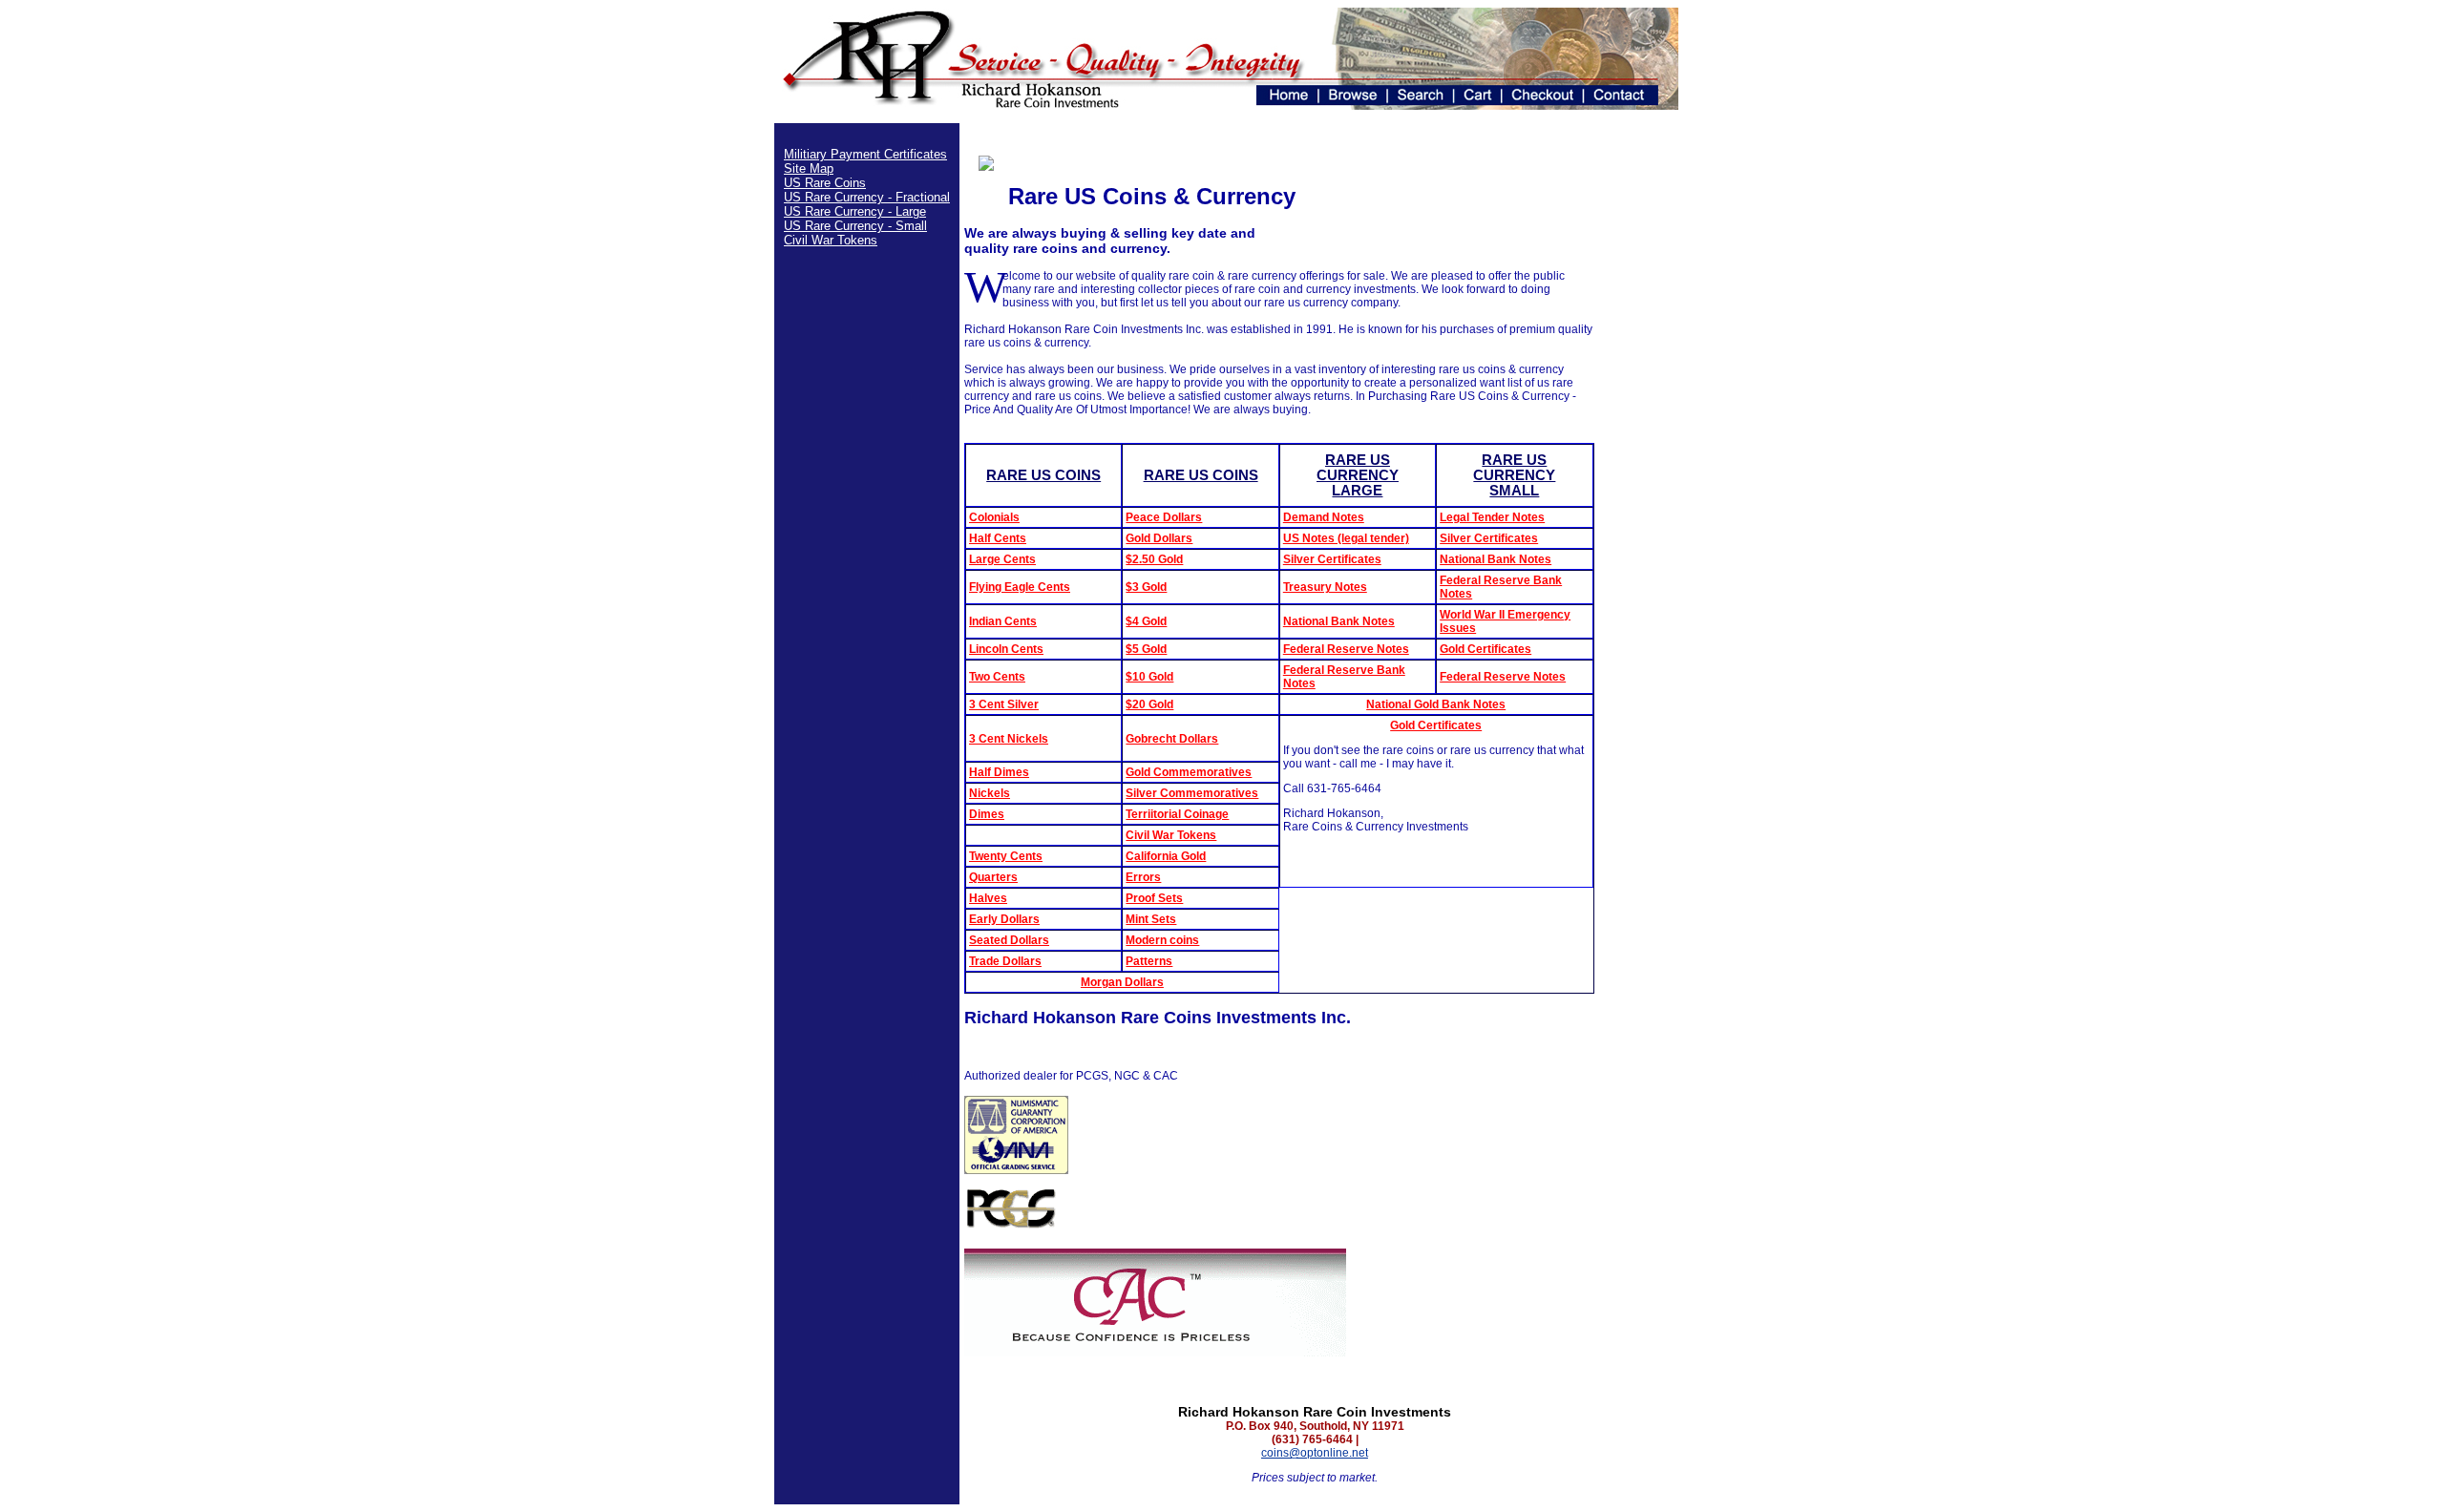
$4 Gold (1146, 621)
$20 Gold (1149, 704)
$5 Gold (1146, 649)
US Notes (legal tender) (1346, 538)
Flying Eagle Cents (1020, 587)
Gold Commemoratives (1189, 772)
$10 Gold (1149, 677)
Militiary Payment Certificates (865, 154)
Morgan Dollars (1122, 982)
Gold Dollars (1159, 538)
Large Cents (1002, 559)
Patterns (1149, 961)
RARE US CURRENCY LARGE (1358, 475)
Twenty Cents (1006, 856)
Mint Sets (1151, 919)
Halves (988, 898)
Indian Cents (1003, 621)
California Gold (1166, 856)
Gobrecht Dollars (1172, 739)
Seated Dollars (1009, 940)
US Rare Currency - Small (855, 226)
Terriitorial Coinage (1177, 814)
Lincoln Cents (1006, 649)
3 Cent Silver (1004, 704)
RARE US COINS (1043, 475)
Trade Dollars (1005, 961)
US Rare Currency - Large (855, 211)
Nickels (990, 793)
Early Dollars (1004, 919)
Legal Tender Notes (1492, 517)
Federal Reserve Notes (1346, 649)
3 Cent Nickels (1009, 739)
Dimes (987, 814)
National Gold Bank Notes (1436, 704)
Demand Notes (1324, 517)
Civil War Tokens (831, 240)
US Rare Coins (825, 183)
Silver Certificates (1489, 538)
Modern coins (1162, 940)
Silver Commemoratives (1192, 793)
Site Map (809, 168)
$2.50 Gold (1154, 559)
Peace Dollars (1164, 517)
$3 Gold (1146, 587)
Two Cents (997, 677)
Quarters (993, 877)
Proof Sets (1154, 898)
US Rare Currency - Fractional (867, 197)
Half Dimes (999, 772)
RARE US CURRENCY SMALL (1514, 475)
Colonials (994, 517)
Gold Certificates (1485, 649)
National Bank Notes (1496, 559)
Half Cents (998, 538)
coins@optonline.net (1315, 1453)
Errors (1143, 877)
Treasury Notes (1325, 587)
